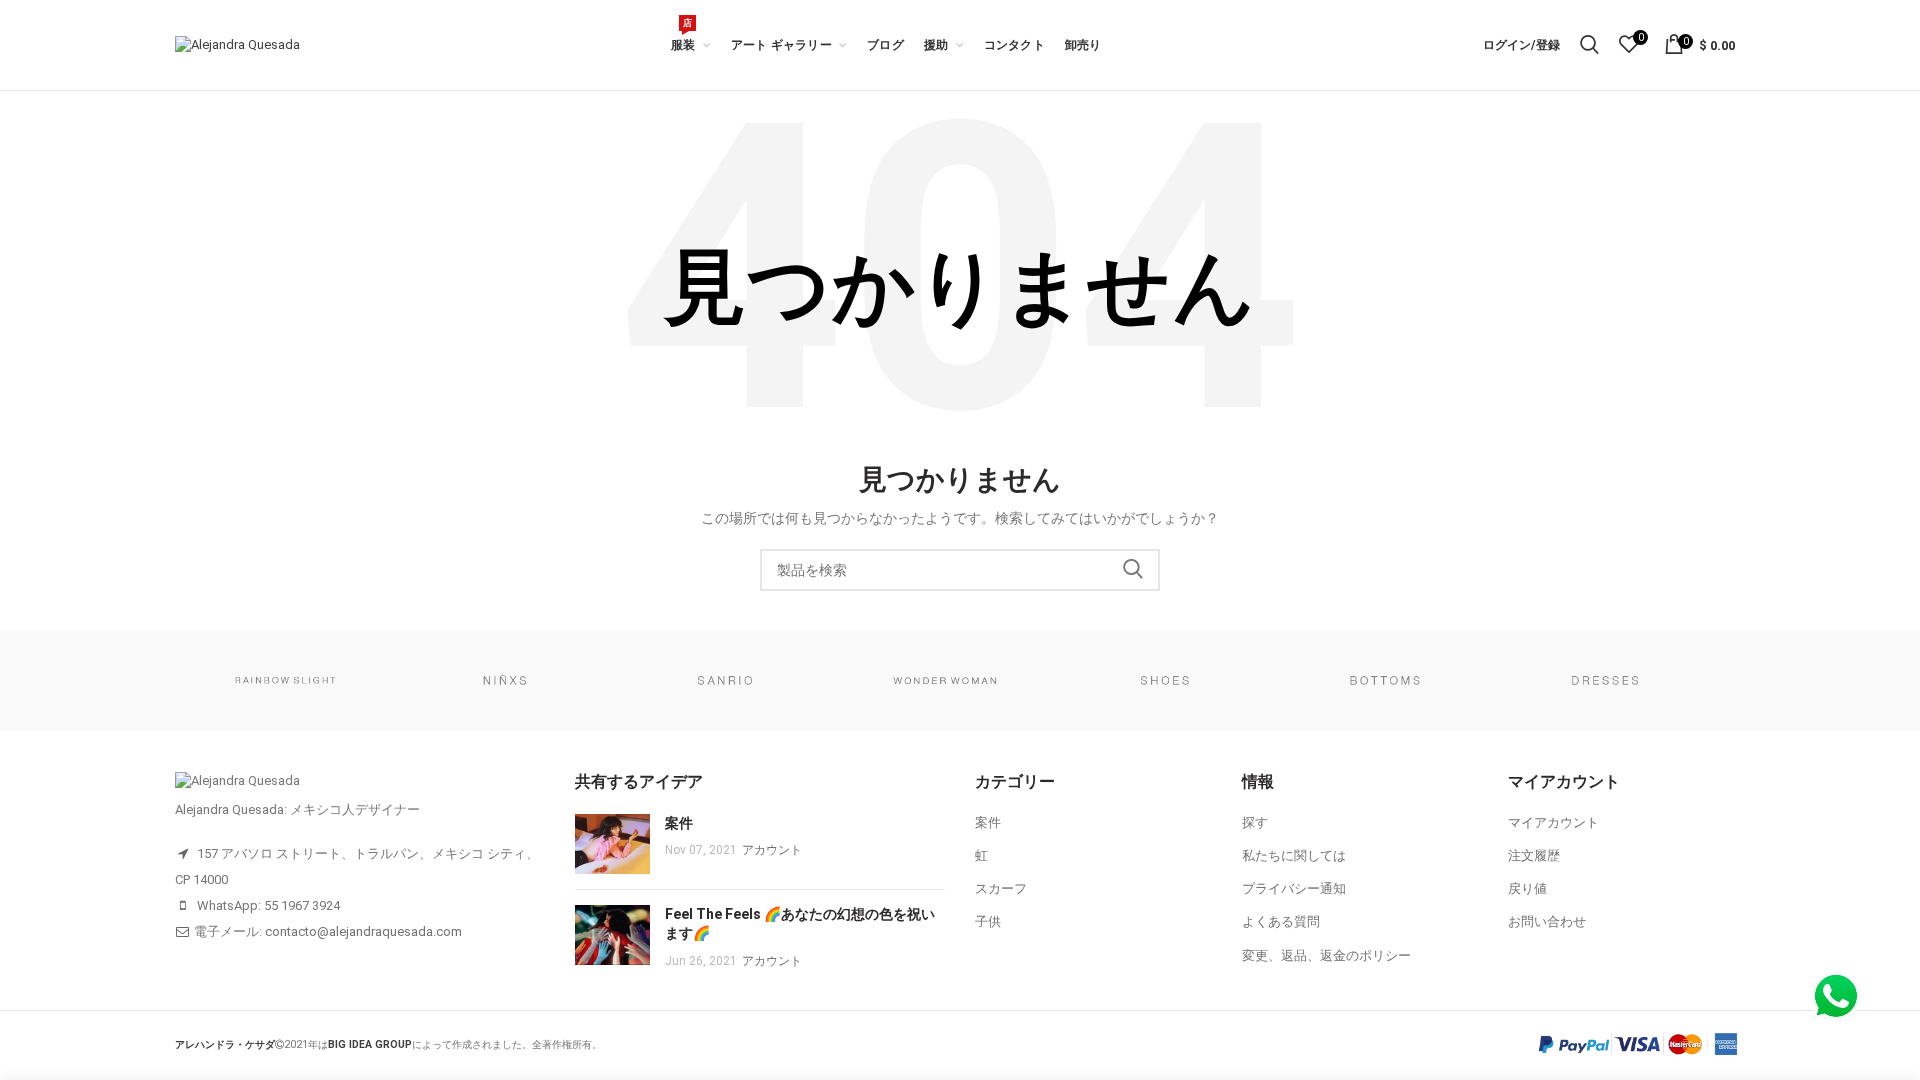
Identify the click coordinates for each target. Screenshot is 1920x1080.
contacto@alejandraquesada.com (363, 931)
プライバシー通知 (1294, 888)
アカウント (772, 850)
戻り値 (1527, 888)
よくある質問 (1281, 921)
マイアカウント (1553, 822)
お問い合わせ (1547, 921)
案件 (679, 823)
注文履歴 (1534, 855)
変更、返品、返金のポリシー (1326, 955)
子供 (988, 921)
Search (1133, 570)
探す (1255, 822)
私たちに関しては (1294, 855)
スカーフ (1001, 888)
